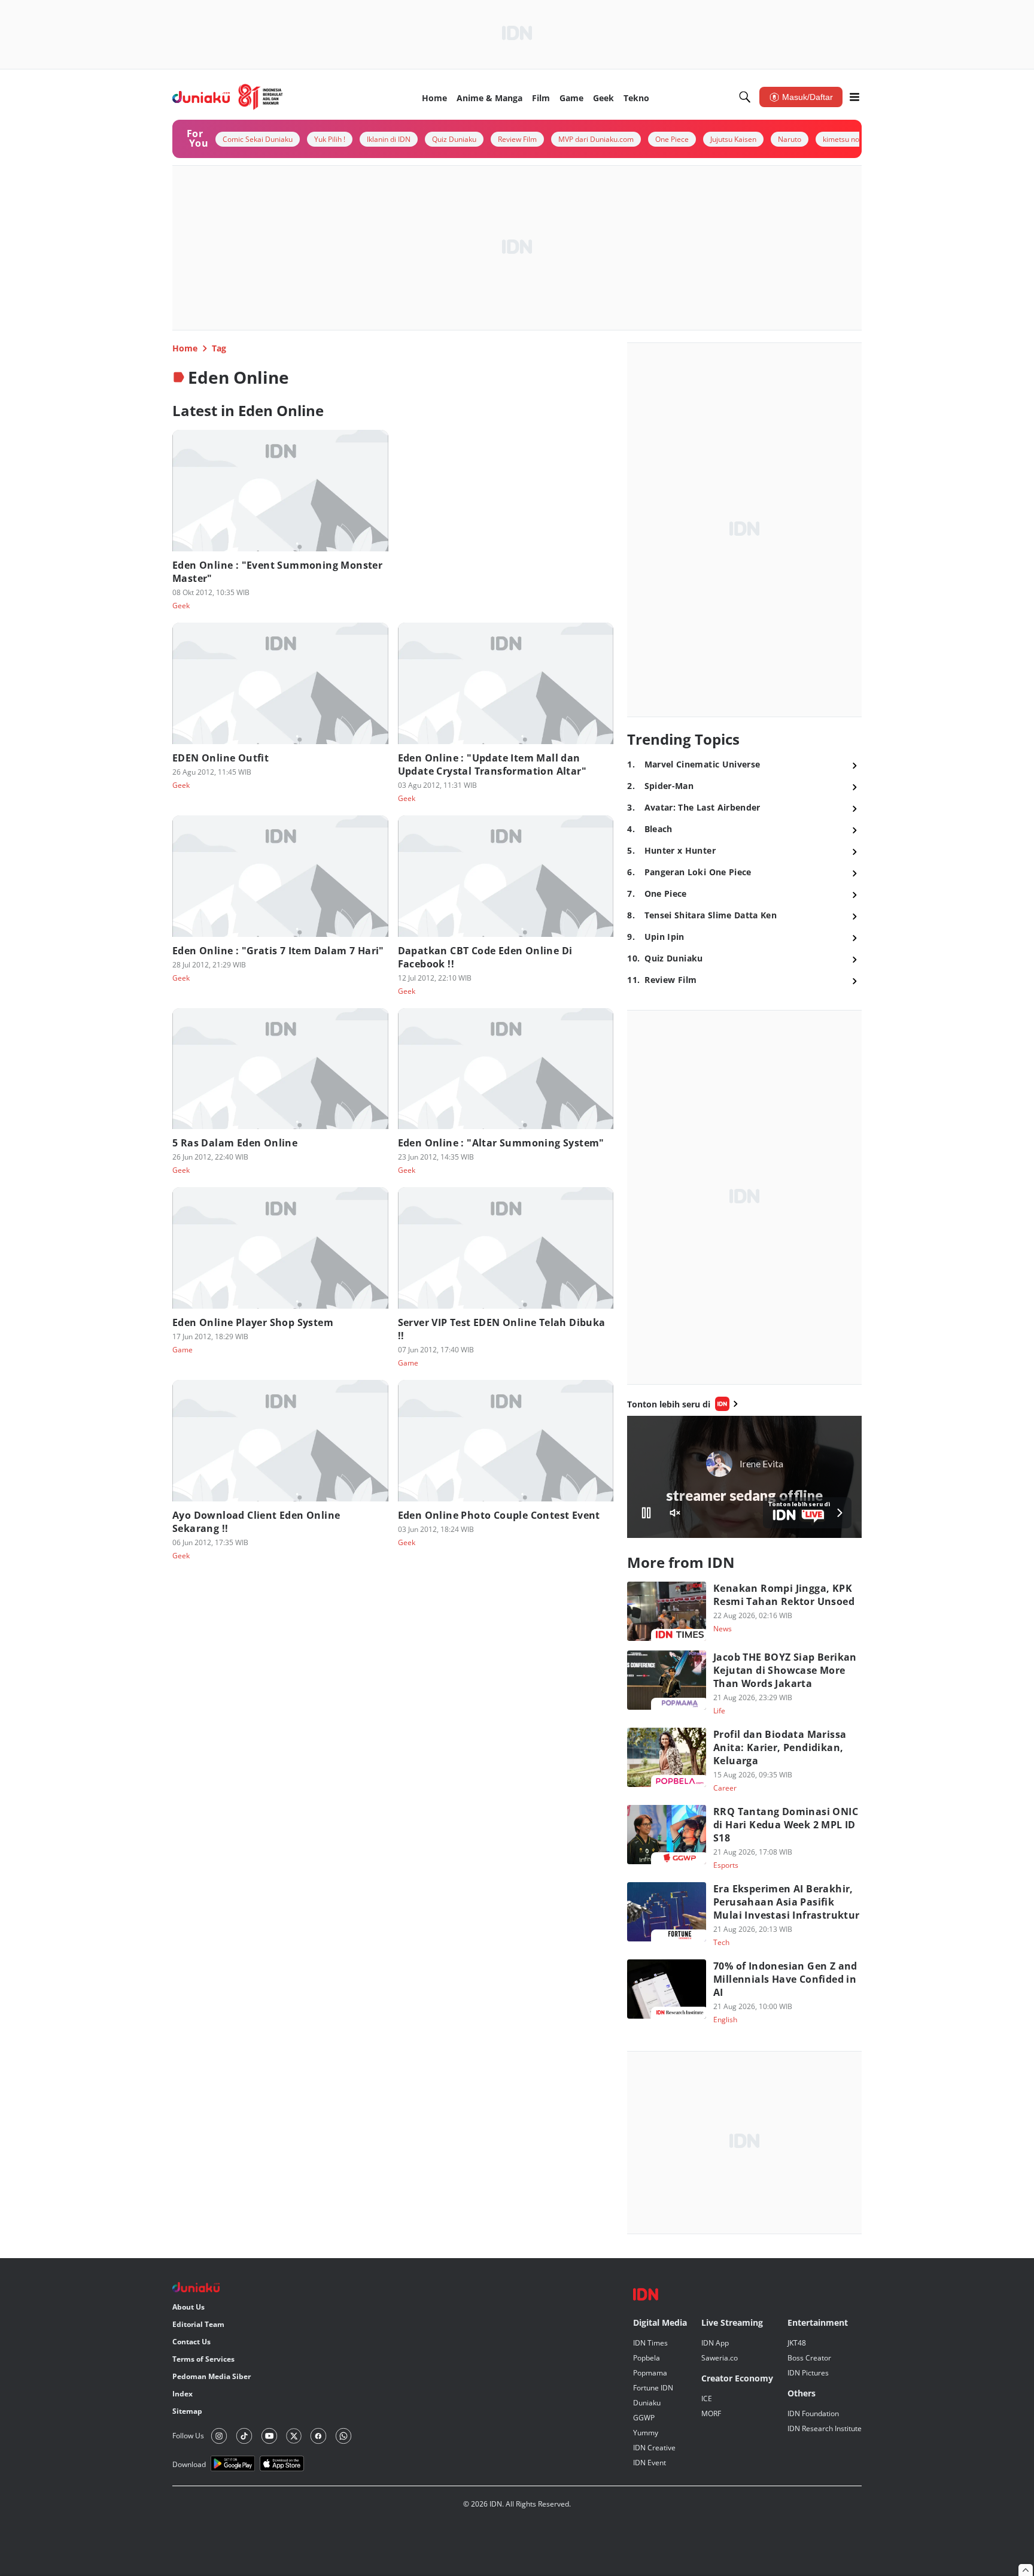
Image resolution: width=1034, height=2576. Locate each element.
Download (189, 2464)
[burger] (854, 97)
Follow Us (188, 2436)
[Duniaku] (228, 97)
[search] (745, 97)
